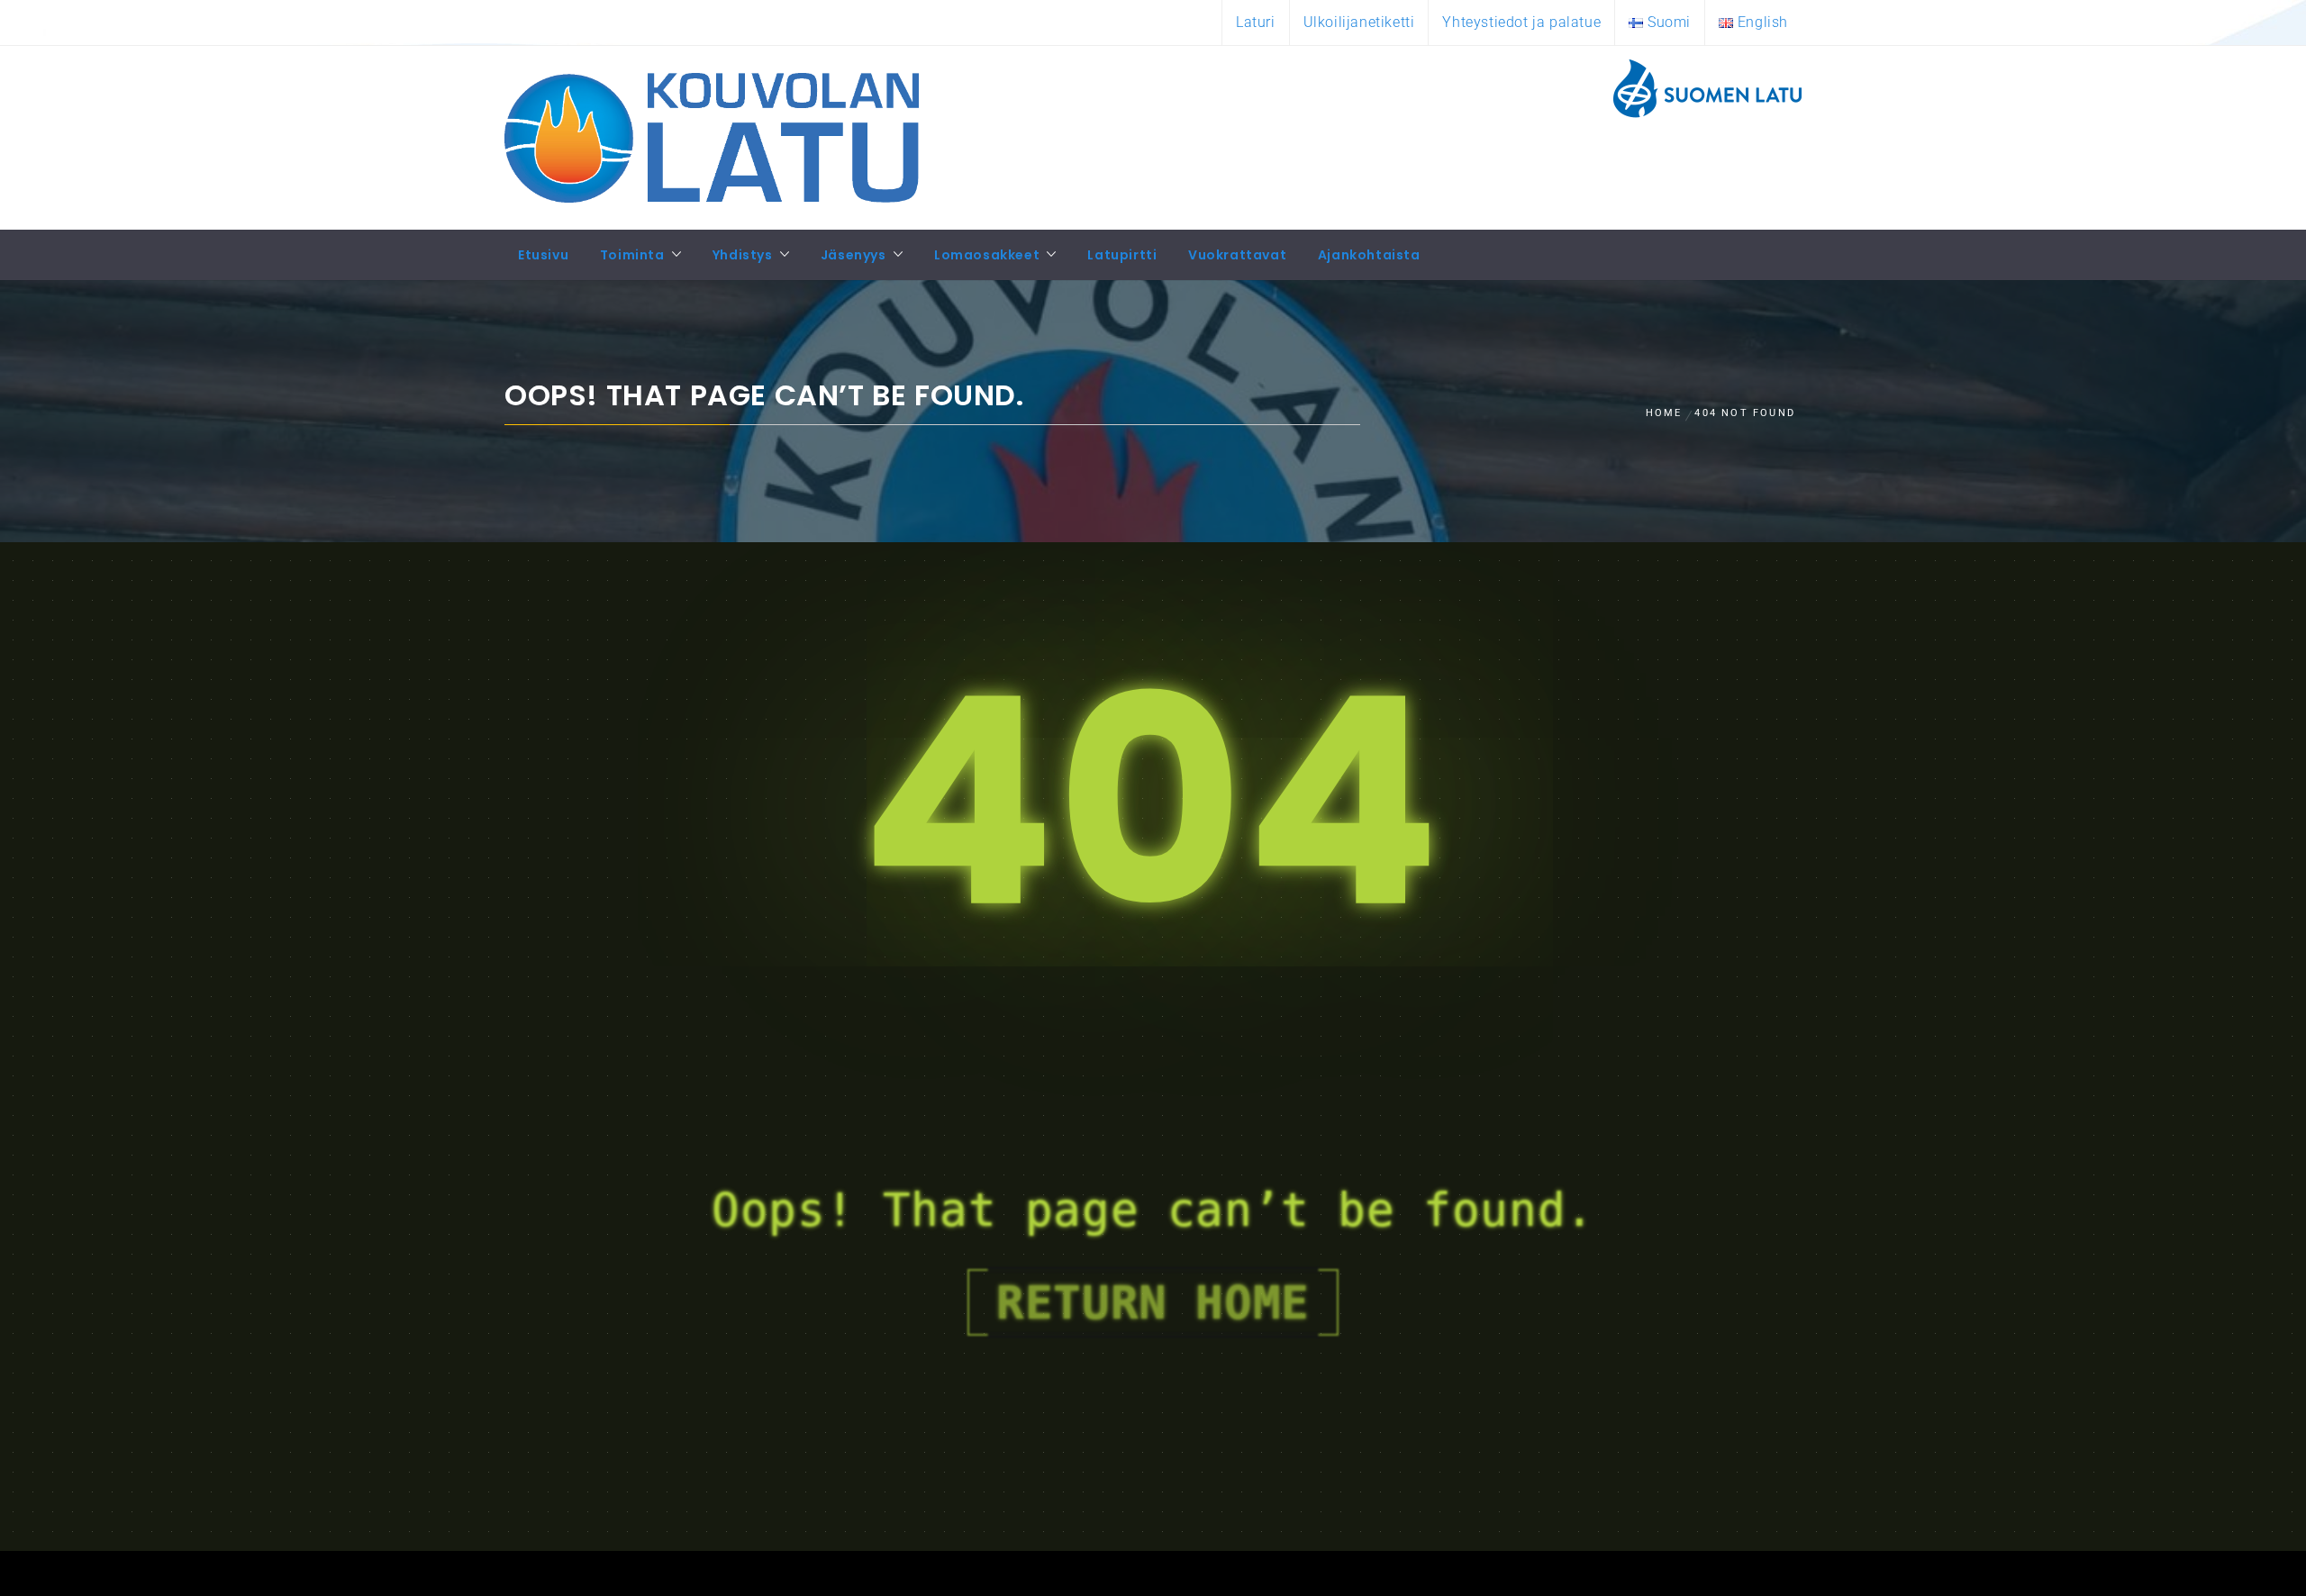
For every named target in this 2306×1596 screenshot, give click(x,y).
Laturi (1256, 22)
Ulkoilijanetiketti (1359, 22)
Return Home (1153, 1302)
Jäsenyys (853, 255)
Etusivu (543, 255)
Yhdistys (743, 255)
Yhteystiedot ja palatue (1521, 22)
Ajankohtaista (1369, 255)
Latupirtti (1122, 255)
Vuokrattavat (1237, 255)
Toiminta (632, 255)
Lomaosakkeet (987, 255)
